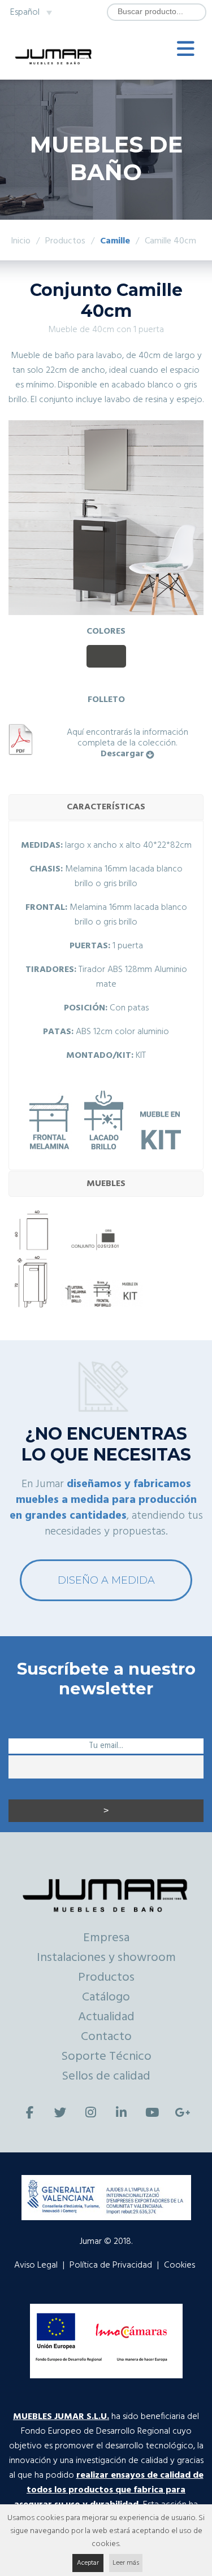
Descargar (122, 754)
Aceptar (88, 2563)
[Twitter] (60, 2113)
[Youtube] (152, 2113)
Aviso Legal (36, 2265)
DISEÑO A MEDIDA (106, 1580)
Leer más (126, 2563)
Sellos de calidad (106, 2076)
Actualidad (106, 2017)
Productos (106, 1978)
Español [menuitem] (25, 12)
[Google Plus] (183, 2113)
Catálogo (106, 1997)
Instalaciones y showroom (106, 1958)
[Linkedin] (122, 2113)
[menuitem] (30, 12)
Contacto (106, 2037)
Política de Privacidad (111, 2265)
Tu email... (106, 1746)
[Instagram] (91, 2113)
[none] (30, 12)
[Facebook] (30, 2113)
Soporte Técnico (106, 2057)
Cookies (179, 2265)
